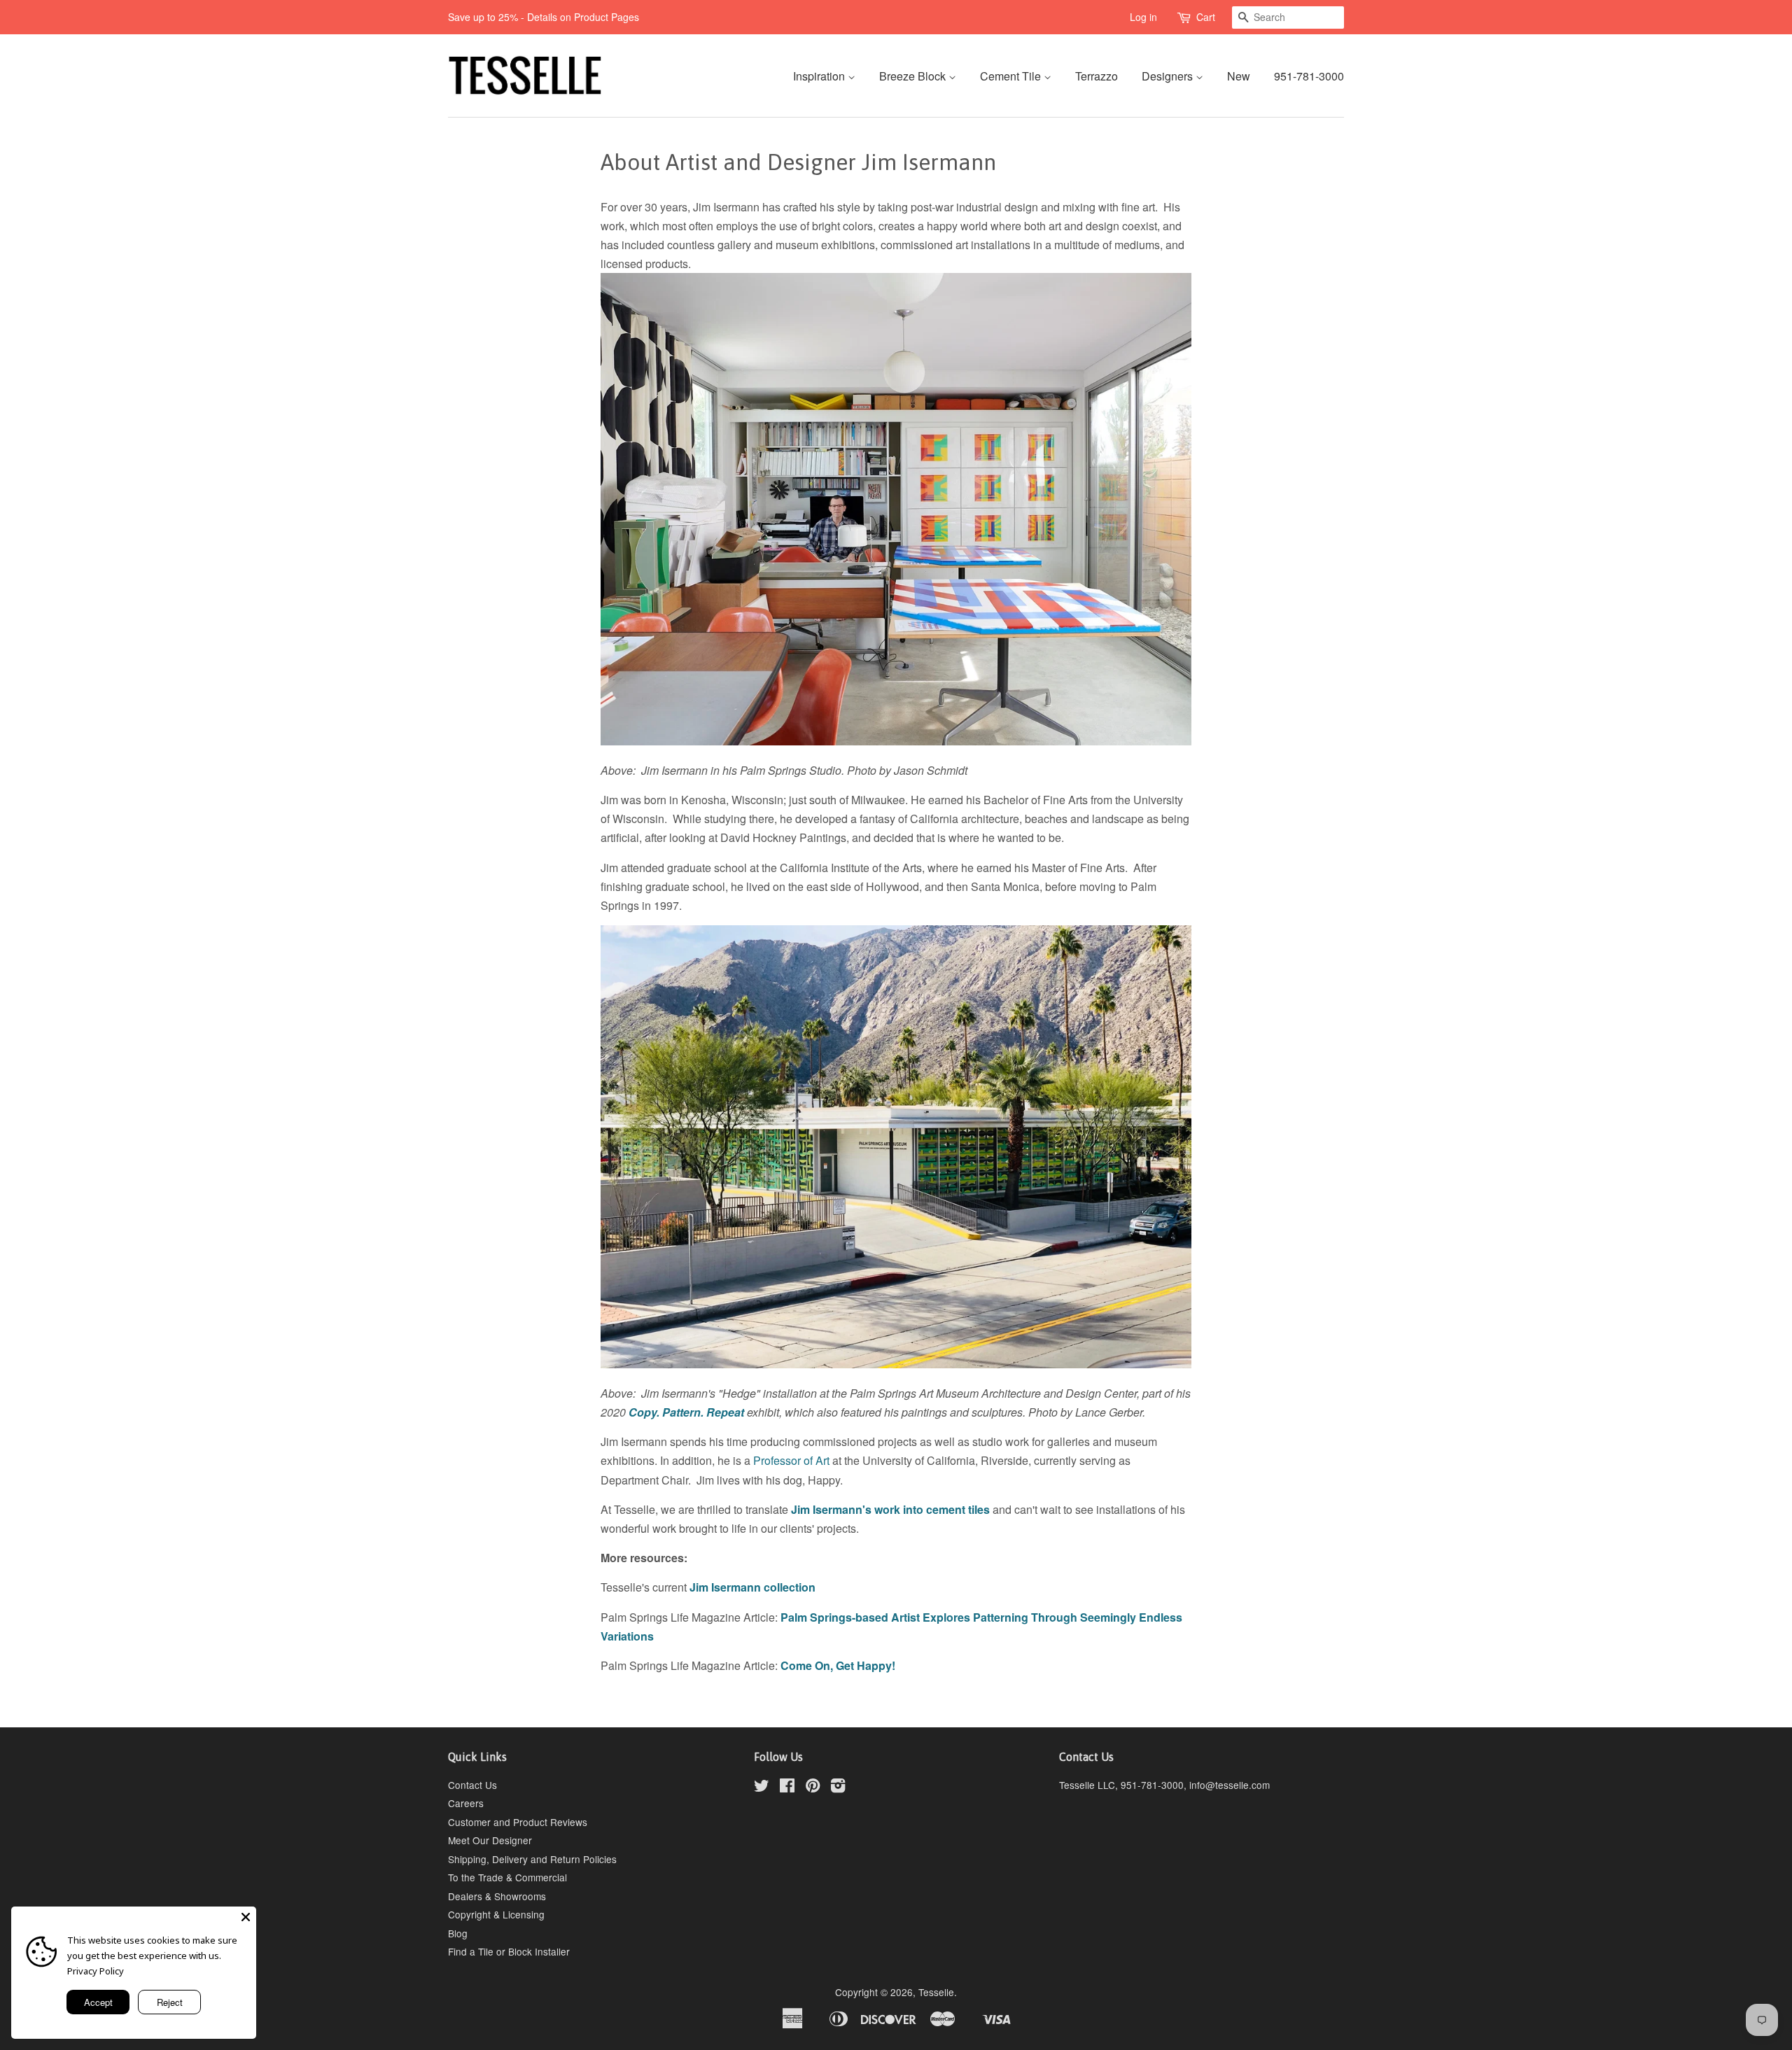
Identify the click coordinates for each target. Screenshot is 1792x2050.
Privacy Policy (96, 1971)
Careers (466, 1803)
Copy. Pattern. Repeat (686, 1412)
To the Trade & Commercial (507, 1877)
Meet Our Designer (490, 1840)
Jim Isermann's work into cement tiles (890, 1509)
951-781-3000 (1309, 76)
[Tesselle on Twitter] (762, 1788)
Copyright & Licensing (496, 1914)
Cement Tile (1012, 76)
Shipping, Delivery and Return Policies (532, 1859)
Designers (1169, 76)
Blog (458, 1933)
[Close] (246, 1917)
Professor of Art (791, 1460)
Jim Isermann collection (752, 1587)
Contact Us (472, 1785)
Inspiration (820, 76)
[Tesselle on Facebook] (787, 1788)
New (1239, 76)
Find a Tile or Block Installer (509, 1951)
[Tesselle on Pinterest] (813, 1788)
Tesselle (936, 1992)
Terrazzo (1097, 76)
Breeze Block (914, 76)
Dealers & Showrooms (497, 1896)
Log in (1143, 17)
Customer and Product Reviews (518, 1822)
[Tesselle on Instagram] (838, 1788)
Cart (1206, 17)
